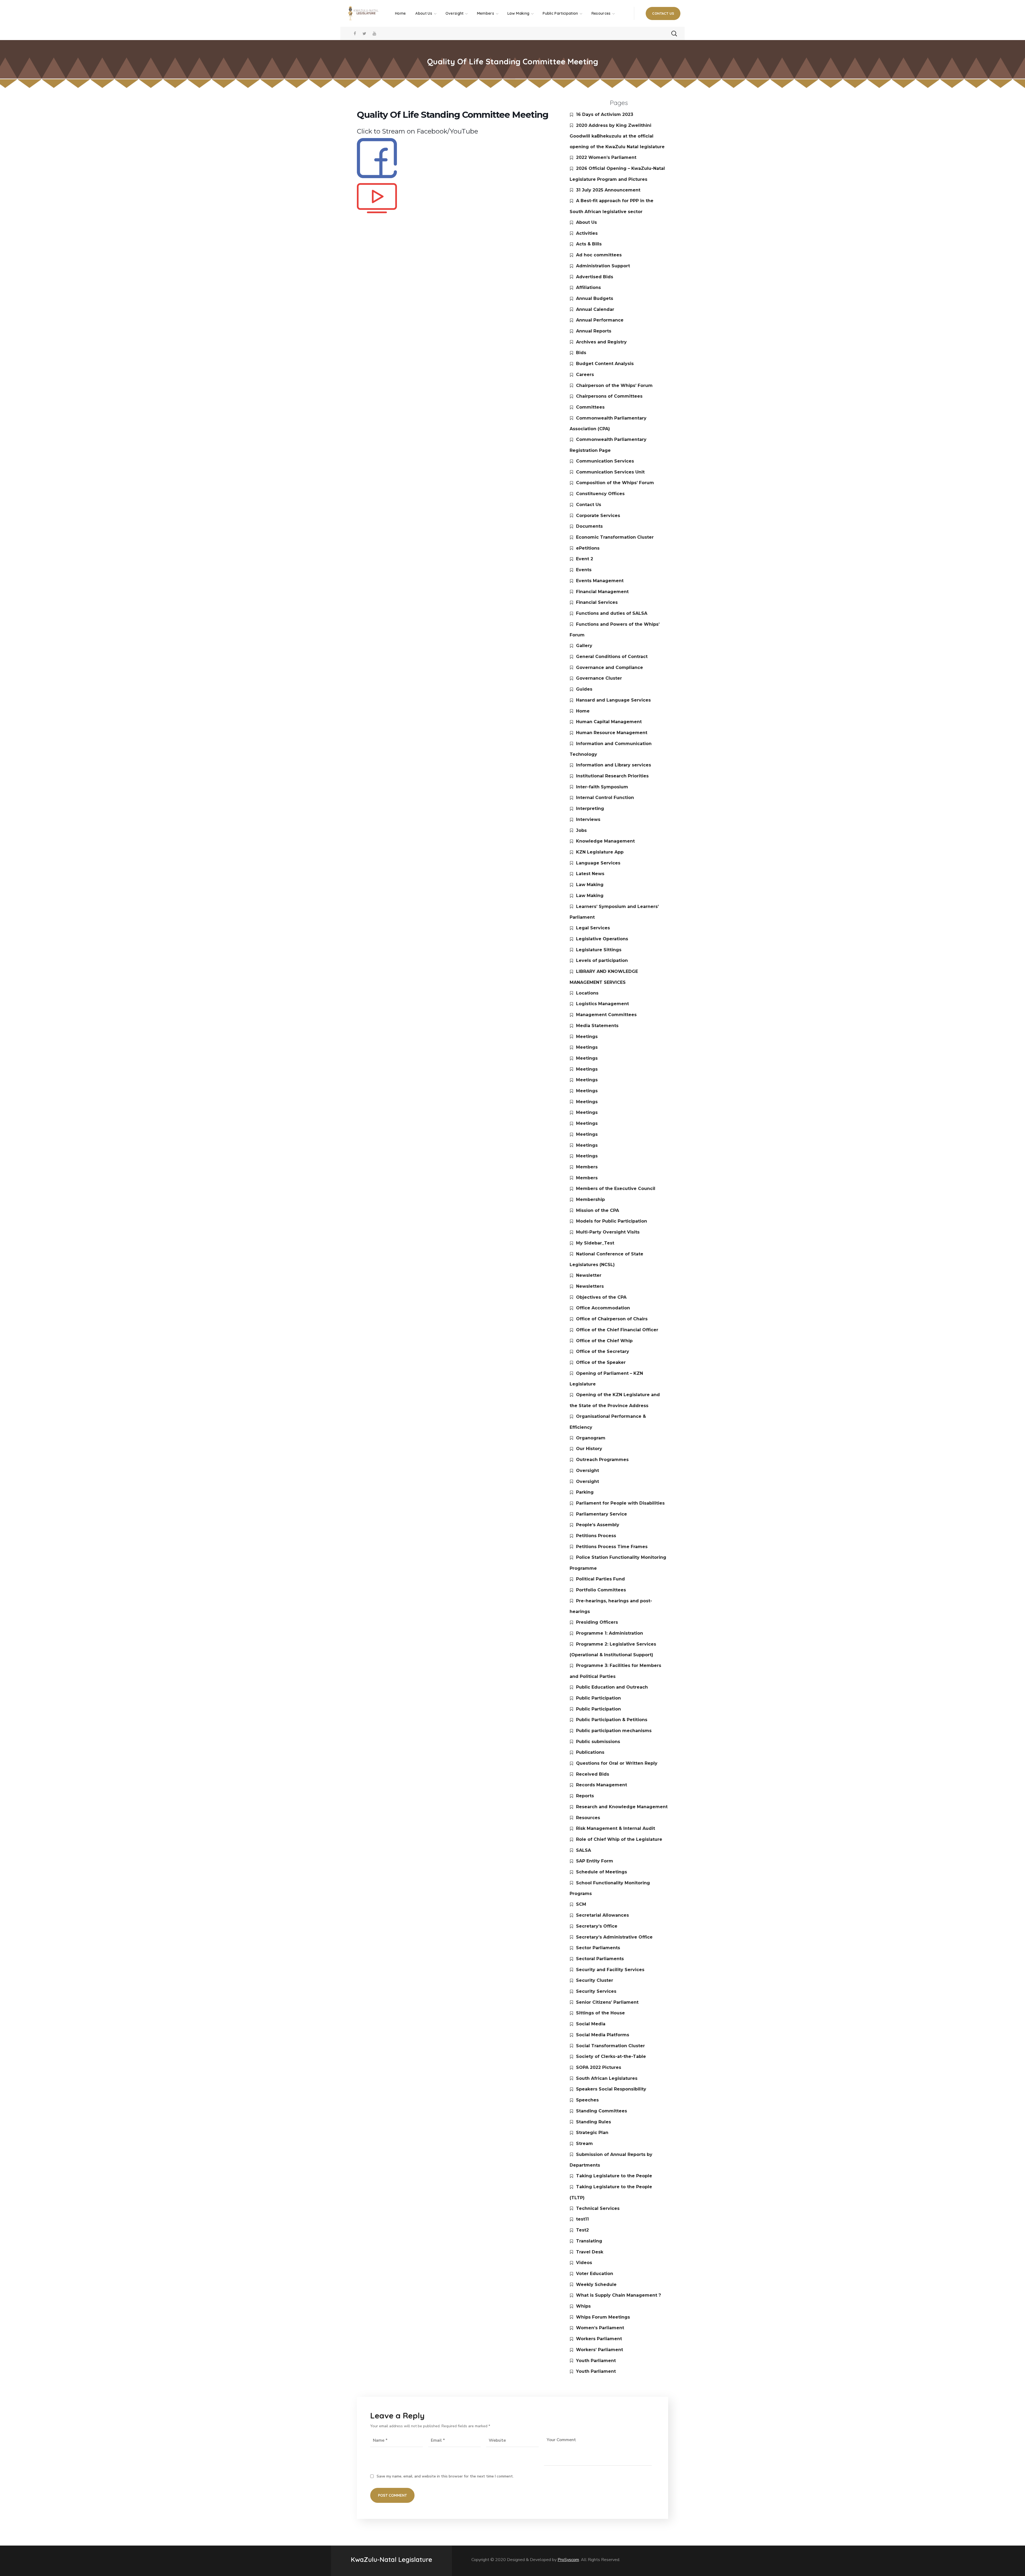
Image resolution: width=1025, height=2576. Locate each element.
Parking (585, 1492)
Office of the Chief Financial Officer (617, 1330)
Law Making (590, 885)
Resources (588, 1818)
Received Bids (593, 1774)
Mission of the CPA (598, 1210)
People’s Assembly (598, 1525)
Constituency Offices (600, 494)
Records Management (602, 1785)
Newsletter (589, 1275)
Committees (590, 407)
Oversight (588, 1471)
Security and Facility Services (610, 1970)
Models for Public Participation (612, 1221)
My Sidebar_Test (595, 1243)
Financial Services (597, 602)
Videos (584, 2263)
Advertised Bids (595, 277)
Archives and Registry (601, 342)
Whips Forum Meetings (603, 2317)
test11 (582, 2219)
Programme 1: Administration (610, 1633)
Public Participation (598, 1698)
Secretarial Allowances (602, 1915)
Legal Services (593, 928)
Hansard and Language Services (613, 700)
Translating (589, 2241)
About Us (586, 222)
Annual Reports (594, 331)
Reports (585, 1796)
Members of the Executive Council (616, 1189)
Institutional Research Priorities (612, 776)
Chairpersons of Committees (609, 396)
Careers (585, 375)
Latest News (590, 874)
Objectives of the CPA (601, 1297)
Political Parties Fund (600, 1579)
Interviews (588, 819)
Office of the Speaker (601, 1362)
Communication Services (605, 461)
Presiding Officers (597, 1622)
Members (587, 1167)
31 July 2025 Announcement (608, 190)
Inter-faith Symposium (602, 787)
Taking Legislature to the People (614, 2176)
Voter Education (595, 2274)
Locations (587, 993)
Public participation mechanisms (614, 1731)
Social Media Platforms (603, 2035)
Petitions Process (596, 1536)
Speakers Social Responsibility (611, 2089)
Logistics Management (602, 1004)
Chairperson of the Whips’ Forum (614, 385)
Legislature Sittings (599, 950)
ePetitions (588, 548)
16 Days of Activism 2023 (605, 114)
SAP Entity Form (595, 1861)
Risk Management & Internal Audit (616, 1828)
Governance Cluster (599, 678)
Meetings (587, 1037)
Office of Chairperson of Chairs (612, 1319)
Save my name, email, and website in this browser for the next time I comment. (445, 2476)
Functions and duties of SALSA (612, 613)
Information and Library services (614, 765)
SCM (581, 1904)
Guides (584, 689)
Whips (583, 2306)
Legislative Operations (602, 939)
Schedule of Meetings (602, 1872)
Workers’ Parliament (600, 2350)
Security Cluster (595, 1980)
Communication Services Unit (610, 472)
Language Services (598, 863)
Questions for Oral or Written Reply (617, 1763)
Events (584, 570)
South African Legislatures (607, 2078)
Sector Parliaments (598, 1948)
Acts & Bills (589, 244)
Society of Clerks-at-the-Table (611, 2056)
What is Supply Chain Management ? (618, 2295)
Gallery (584, 646)
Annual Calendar (595, 309)
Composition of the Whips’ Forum (615, 483)
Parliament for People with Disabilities (620, 1503)
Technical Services (598, 2208)
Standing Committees (602, 2111)
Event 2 (585, 559)
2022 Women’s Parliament (606, 157)
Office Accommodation (603, 1308)
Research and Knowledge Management (622, 1807)
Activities (587, 233)
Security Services (596, 1991)
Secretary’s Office (597, 1926)
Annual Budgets (595, 298)
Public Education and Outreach (612, 1687)
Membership (590, 1199)
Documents (589, 526)
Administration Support (603, 266)
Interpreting (590, 809)
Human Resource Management (612, 733)
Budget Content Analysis (605, 364)
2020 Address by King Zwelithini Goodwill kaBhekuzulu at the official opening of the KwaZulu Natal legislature (617, 136)
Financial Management (602, 592)
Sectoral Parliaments (600, 1959)
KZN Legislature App (600, 852)
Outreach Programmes (602, 1460)
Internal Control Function (605, 798)
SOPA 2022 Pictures (599, 2067)
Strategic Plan (592, 2133)
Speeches (587, 2100)
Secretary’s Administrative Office (614, 1937)
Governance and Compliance (610, 668)
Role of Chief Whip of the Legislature (619, 1839)
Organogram (591, 1438)
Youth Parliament (596, 2361)
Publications (590, 1752)
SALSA (584, 1850)
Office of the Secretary (603, 1351)
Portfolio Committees (601, 1590)
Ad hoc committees (599, 255)
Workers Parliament (599, 2339)
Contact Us (589, 505)
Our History (589, 1449)
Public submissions (598, 1742)
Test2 (582, 2230)
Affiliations (588, 287)
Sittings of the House (600, 2013)
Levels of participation (602, 960)
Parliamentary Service (602, 1514)
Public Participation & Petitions (612, 1720)
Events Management (600, 581)
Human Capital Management (609, 722)
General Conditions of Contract (612, 657)
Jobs (581, 830)
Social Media (591, 2024)
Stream (584, 2144)
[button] (663, 13)
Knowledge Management (605, 841)
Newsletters (590, 1286)
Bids (581, 353)
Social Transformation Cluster (610, 2046)
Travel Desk (590, 2252)
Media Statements (597, 1026)
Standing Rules (594, 2122)
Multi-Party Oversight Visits (608, 1232)
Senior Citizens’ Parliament (607, 2002)
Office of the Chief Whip (604, 1341)
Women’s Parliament (600, 2328)
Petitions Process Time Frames (612, 1547)
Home (583, 711)
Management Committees (606, 1015)
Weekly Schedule (596, 2285)
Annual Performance (600, 320)
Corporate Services (598, 516)
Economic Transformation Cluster (615, 537)
